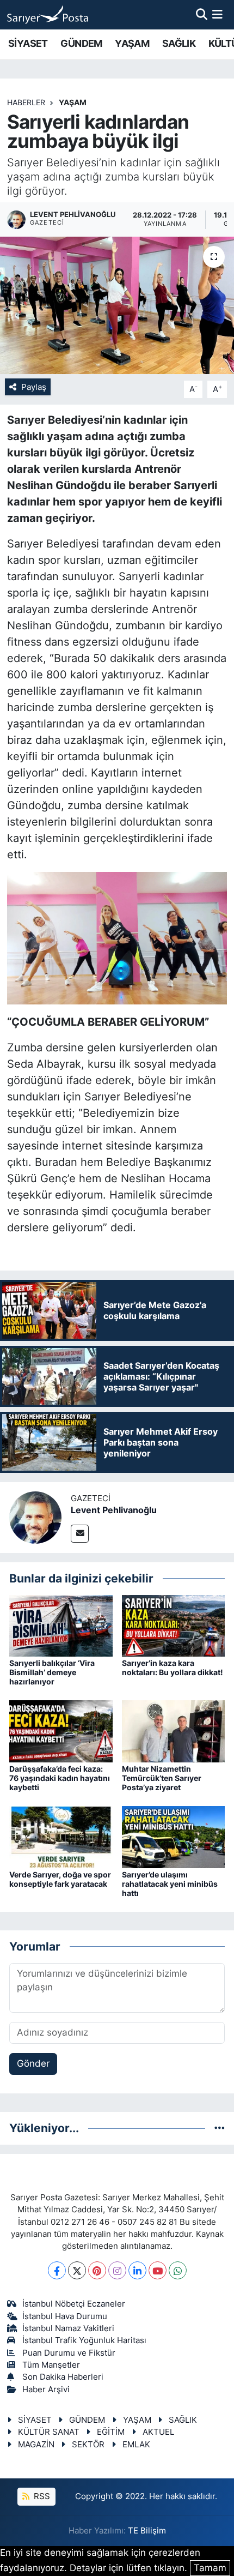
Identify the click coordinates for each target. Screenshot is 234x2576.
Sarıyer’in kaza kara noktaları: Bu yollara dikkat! (173, 1668)
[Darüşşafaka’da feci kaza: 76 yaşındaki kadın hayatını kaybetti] (61, 1731)
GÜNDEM (81, 43)
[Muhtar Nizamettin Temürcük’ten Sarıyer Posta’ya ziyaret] (174, 1731)
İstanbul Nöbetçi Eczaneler (74, 2304)
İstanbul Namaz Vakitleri (68, 2328)
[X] (77, 2270)
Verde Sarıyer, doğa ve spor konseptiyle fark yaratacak (60, 1879)
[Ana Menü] (217, 14)
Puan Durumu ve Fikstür (69, 2353)
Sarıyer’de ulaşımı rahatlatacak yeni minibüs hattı (170, 1884)
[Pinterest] (97, 2270)
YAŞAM (132, 43)
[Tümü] (220, 2128)
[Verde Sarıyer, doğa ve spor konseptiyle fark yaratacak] (61, 1837)
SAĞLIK (179, 43)
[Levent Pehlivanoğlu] (35, 1517)
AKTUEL (158, 2432)
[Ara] (202, 14)
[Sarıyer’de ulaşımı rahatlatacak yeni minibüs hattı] (174, 1837)
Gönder (33, 2063)
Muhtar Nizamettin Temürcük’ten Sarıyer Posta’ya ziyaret (162, 1778)
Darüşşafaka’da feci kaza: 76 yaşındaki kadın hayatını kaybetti (60, 1778)
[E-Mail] (80, 1534)
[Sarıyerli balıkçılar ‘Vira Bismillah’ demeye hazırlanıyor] (61, 1625)
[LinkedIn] (137, 2270)
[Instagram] (117, 2270)
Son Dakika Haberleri (63, 2377)
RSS (41, 2496)
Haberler (26, 102)
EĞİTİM (111, 2432)
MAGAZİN (36, 2445)
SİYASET (28, 43)
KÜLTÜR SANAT (49, 2432)
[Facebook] (57, 2270)
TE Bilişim (147, 2531)
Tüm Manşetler (51, 2365)
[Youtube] (158, 2270)
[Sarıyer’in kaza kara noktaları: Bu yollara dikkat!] (174, 1625)
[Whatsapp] (178, 2270)
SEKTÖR (88, 2445)
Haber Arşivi (46, 2390)
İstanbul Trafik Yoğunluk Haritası (84, 2340)
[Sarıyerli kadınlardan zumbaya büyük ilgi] (117, 305)
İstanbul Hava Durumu (65, 2316)
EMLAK (136, 2445)
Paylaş (34, 387)
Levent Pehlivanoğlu (114, 1510)
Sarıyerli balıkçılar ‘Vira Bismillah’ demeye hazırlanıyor (52, 1672)
